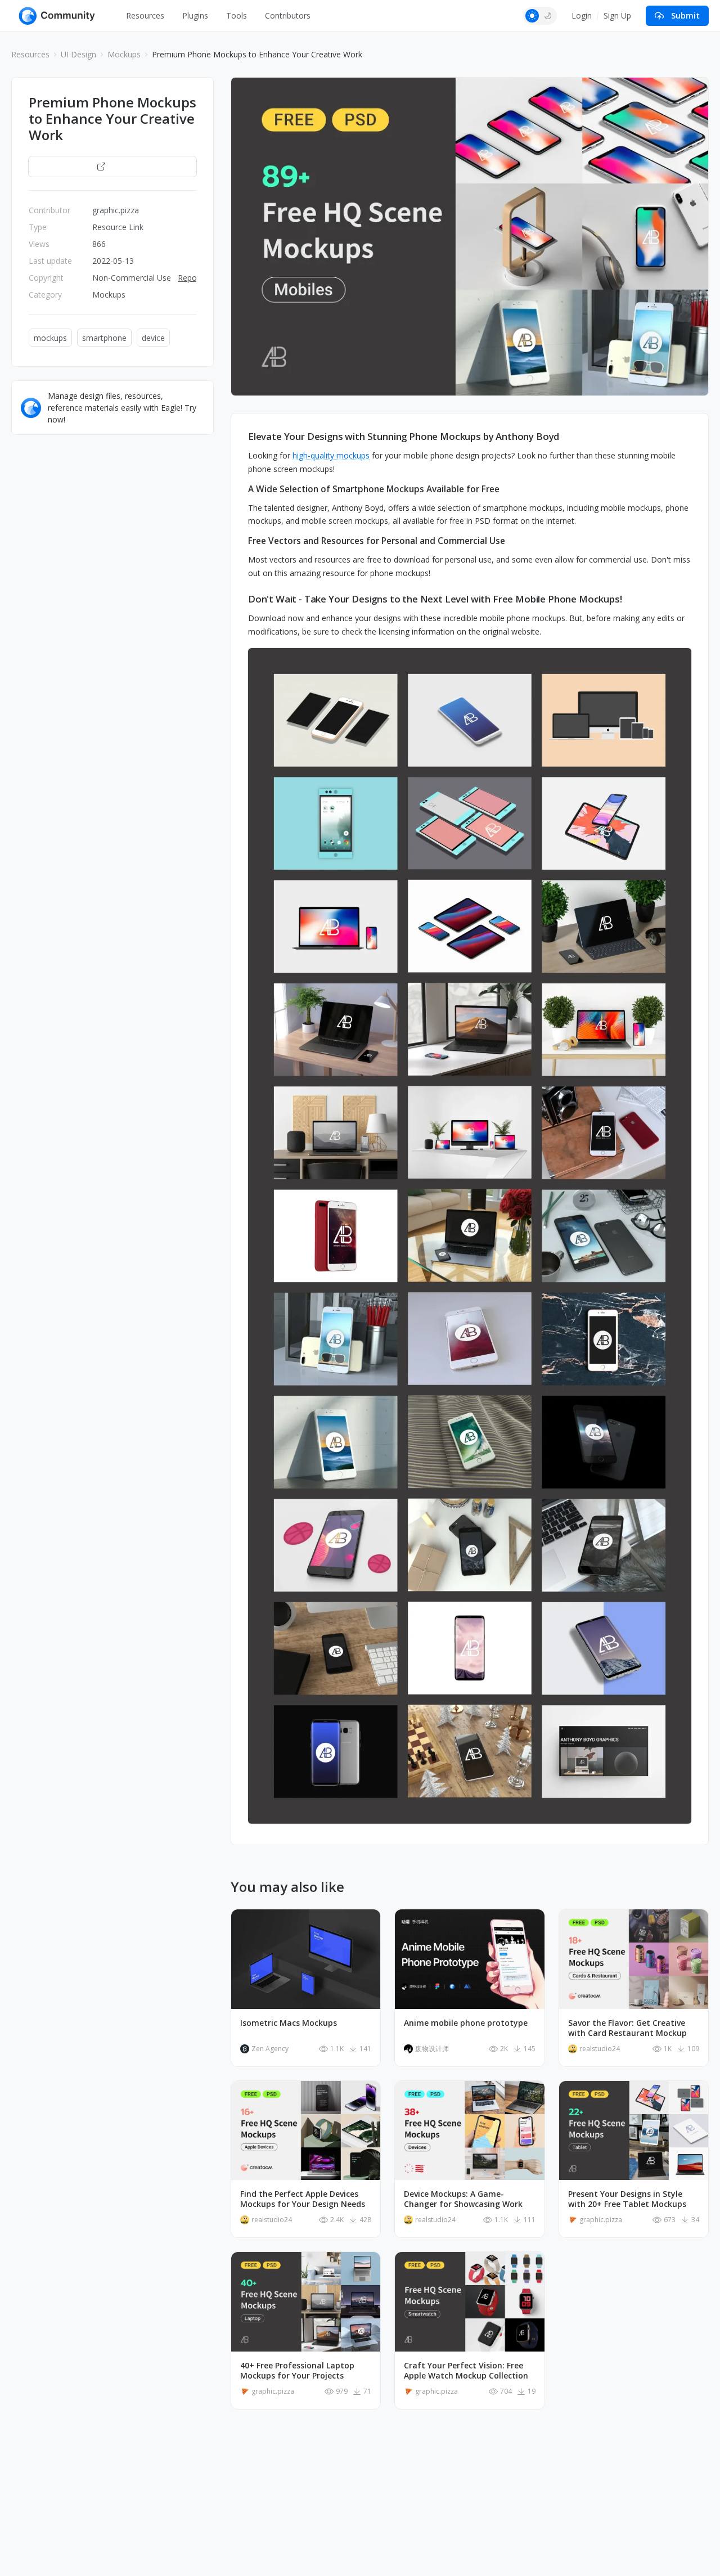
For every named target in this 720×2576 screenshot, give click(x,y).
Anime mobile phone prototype (466, 2023)
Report (190, 278)
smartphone (104, 338)
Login (582, 15)
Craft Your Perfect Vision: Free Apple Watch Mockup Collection (466, 2371)
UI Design (78, 54)
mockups (50, 338)
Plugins (195, 15)
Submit (685, 15)
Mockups (124, 54)
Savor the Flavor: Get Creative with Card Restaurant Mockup (627, 2028)
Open (118, 166)
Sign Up (617, 15)
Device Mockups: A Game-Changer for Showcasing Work (463, 2199)
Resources (145, 15)
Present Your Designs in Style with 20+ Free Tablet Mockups (627, 2199)
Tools (237, 15)
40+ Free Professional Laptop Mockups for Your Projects (297, 2371)
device (153, 338)
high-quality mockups (331, 455)
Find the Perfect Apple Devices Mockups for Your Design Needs (303, 2199)
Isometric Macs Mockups (289, 2023)
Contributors (288, 15)
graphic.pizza (116, 210)
